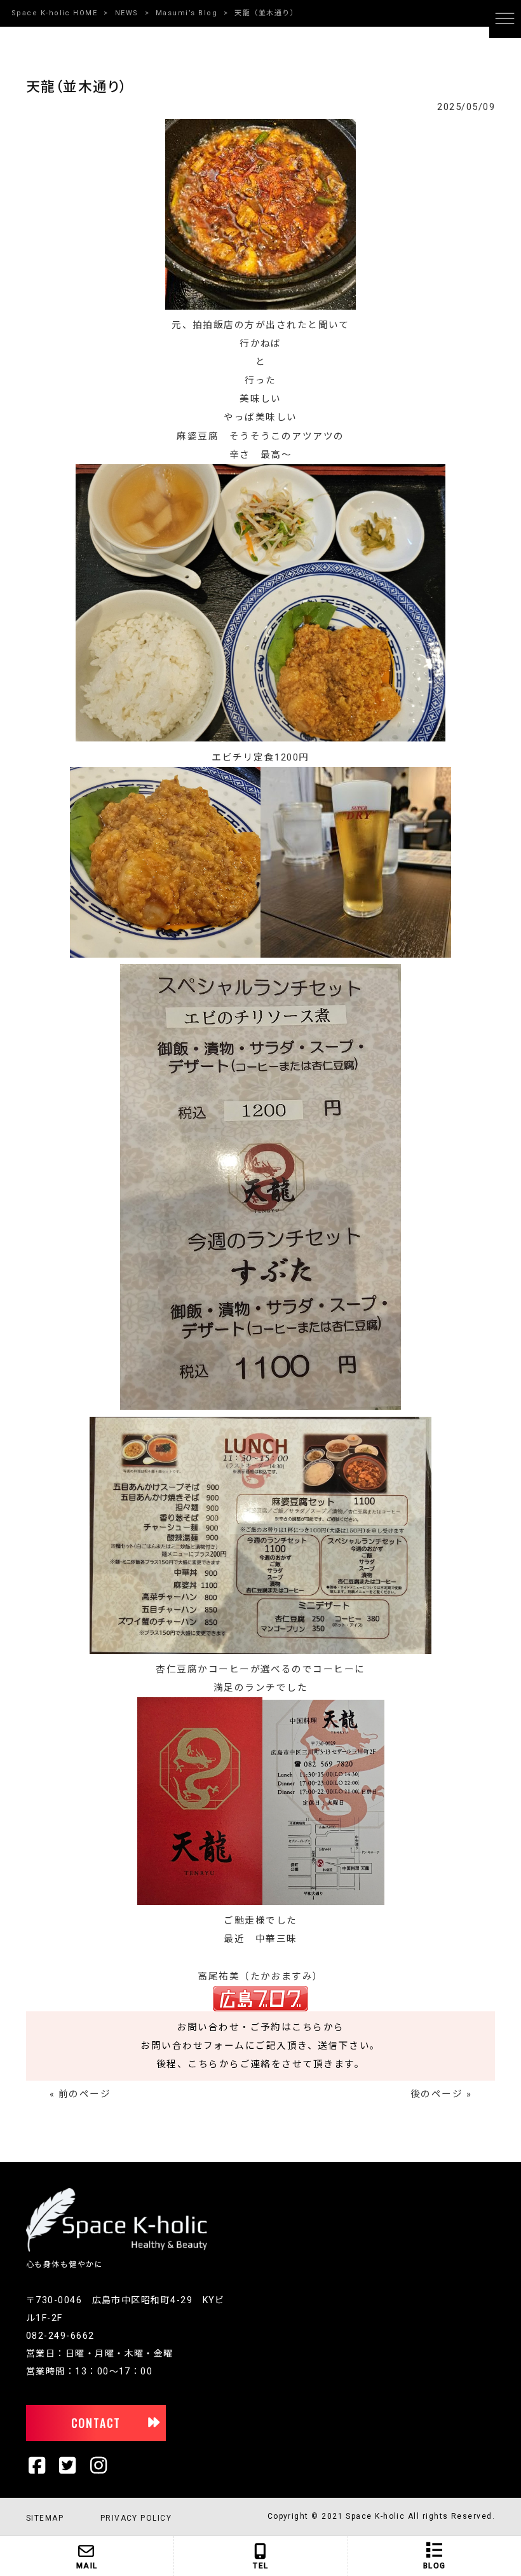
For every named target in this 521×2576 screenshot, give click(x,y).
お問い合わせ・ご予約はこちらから (260, 2027)
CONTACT (96, 2423)
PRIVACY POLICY (136, 2518)
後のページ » (441, 2094)
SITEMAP (45, 2518)
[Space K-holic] (117, 2249)
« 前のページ (80, 2094)
